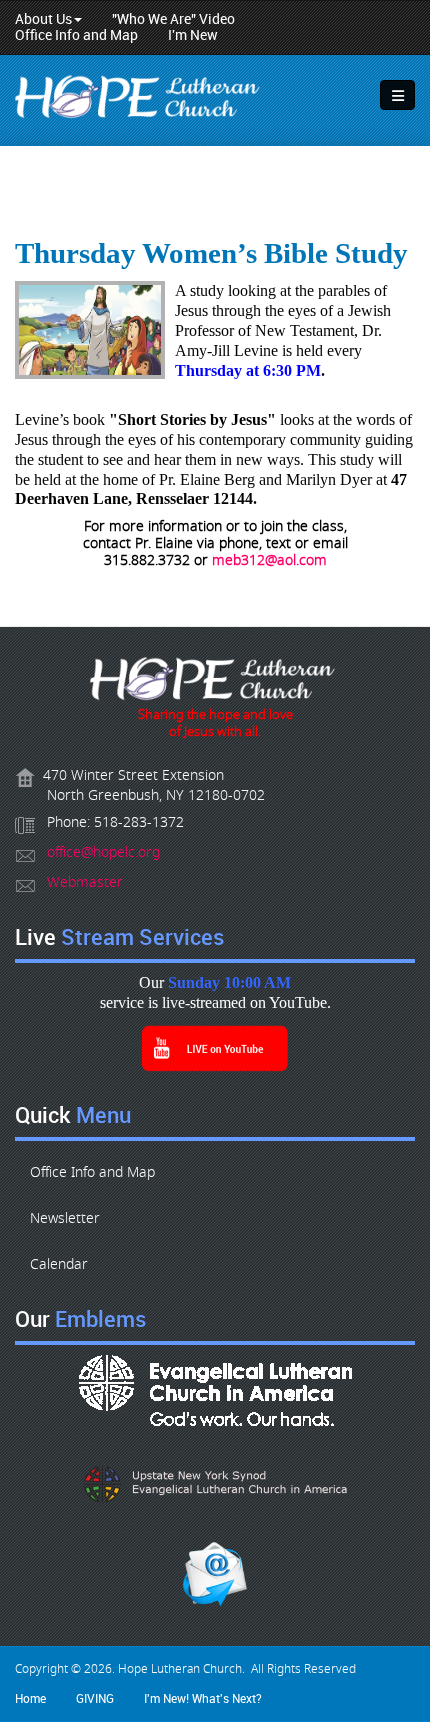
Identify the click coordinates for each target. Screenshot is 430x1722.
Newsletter (65, 1218)
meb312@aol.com (269, 560)
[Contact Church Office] (215, 682)
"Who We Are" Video (173, 19)
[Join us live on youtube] (215, 1048)
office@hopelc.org (103, 852)
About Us (43, 19)
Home (30, 1698)
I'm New (193, 35)
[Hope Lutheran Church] (140, 100)
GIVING (95, 1698)
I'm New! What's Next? (203, 1698)
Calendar (59, 1264)
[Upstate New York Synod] (215, 1484)
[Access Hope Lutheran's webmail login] (215, 1574)
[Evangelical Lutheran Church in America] (215, 1390)
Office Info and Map (76, 35)
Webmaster (85, 882)
